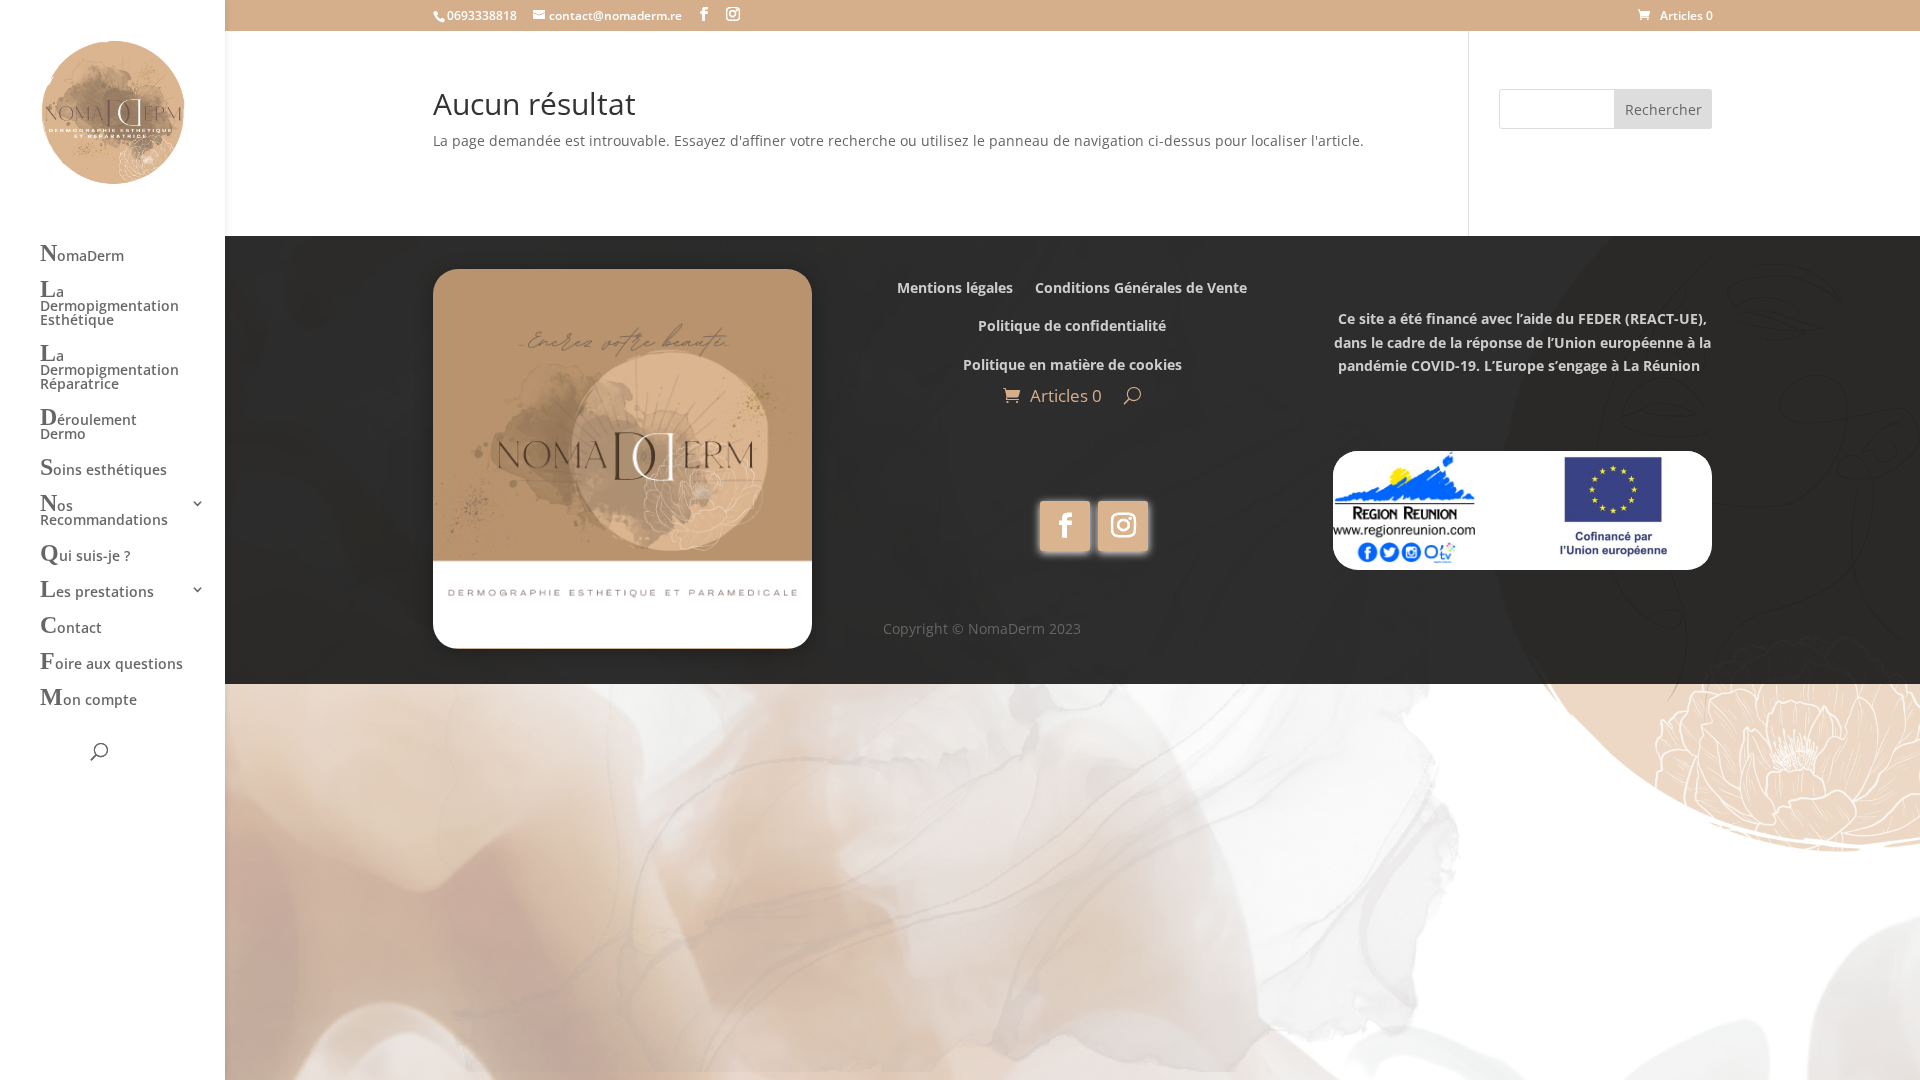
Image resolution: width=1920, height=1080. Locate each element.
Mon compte (88, 700)
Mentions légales (955, 287)
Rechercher (1663, 109)
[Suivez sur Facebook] (1065, 526)
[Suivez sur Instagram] (1123, 526)
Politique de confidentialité (1072, 325)
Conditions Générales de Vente (1141, 287)
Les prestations (97, 592)
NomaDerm (82, 256)
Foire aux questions (111, 664)
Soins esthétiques (103, 470)
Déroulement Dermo (88, 426)
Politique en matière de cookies (1072, 364)
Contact (71, 628)
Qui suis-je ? (85, 556)
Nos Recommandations (104, 512)
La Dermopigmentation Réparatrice (109, 369)
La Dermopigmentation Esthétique (109, 305)
